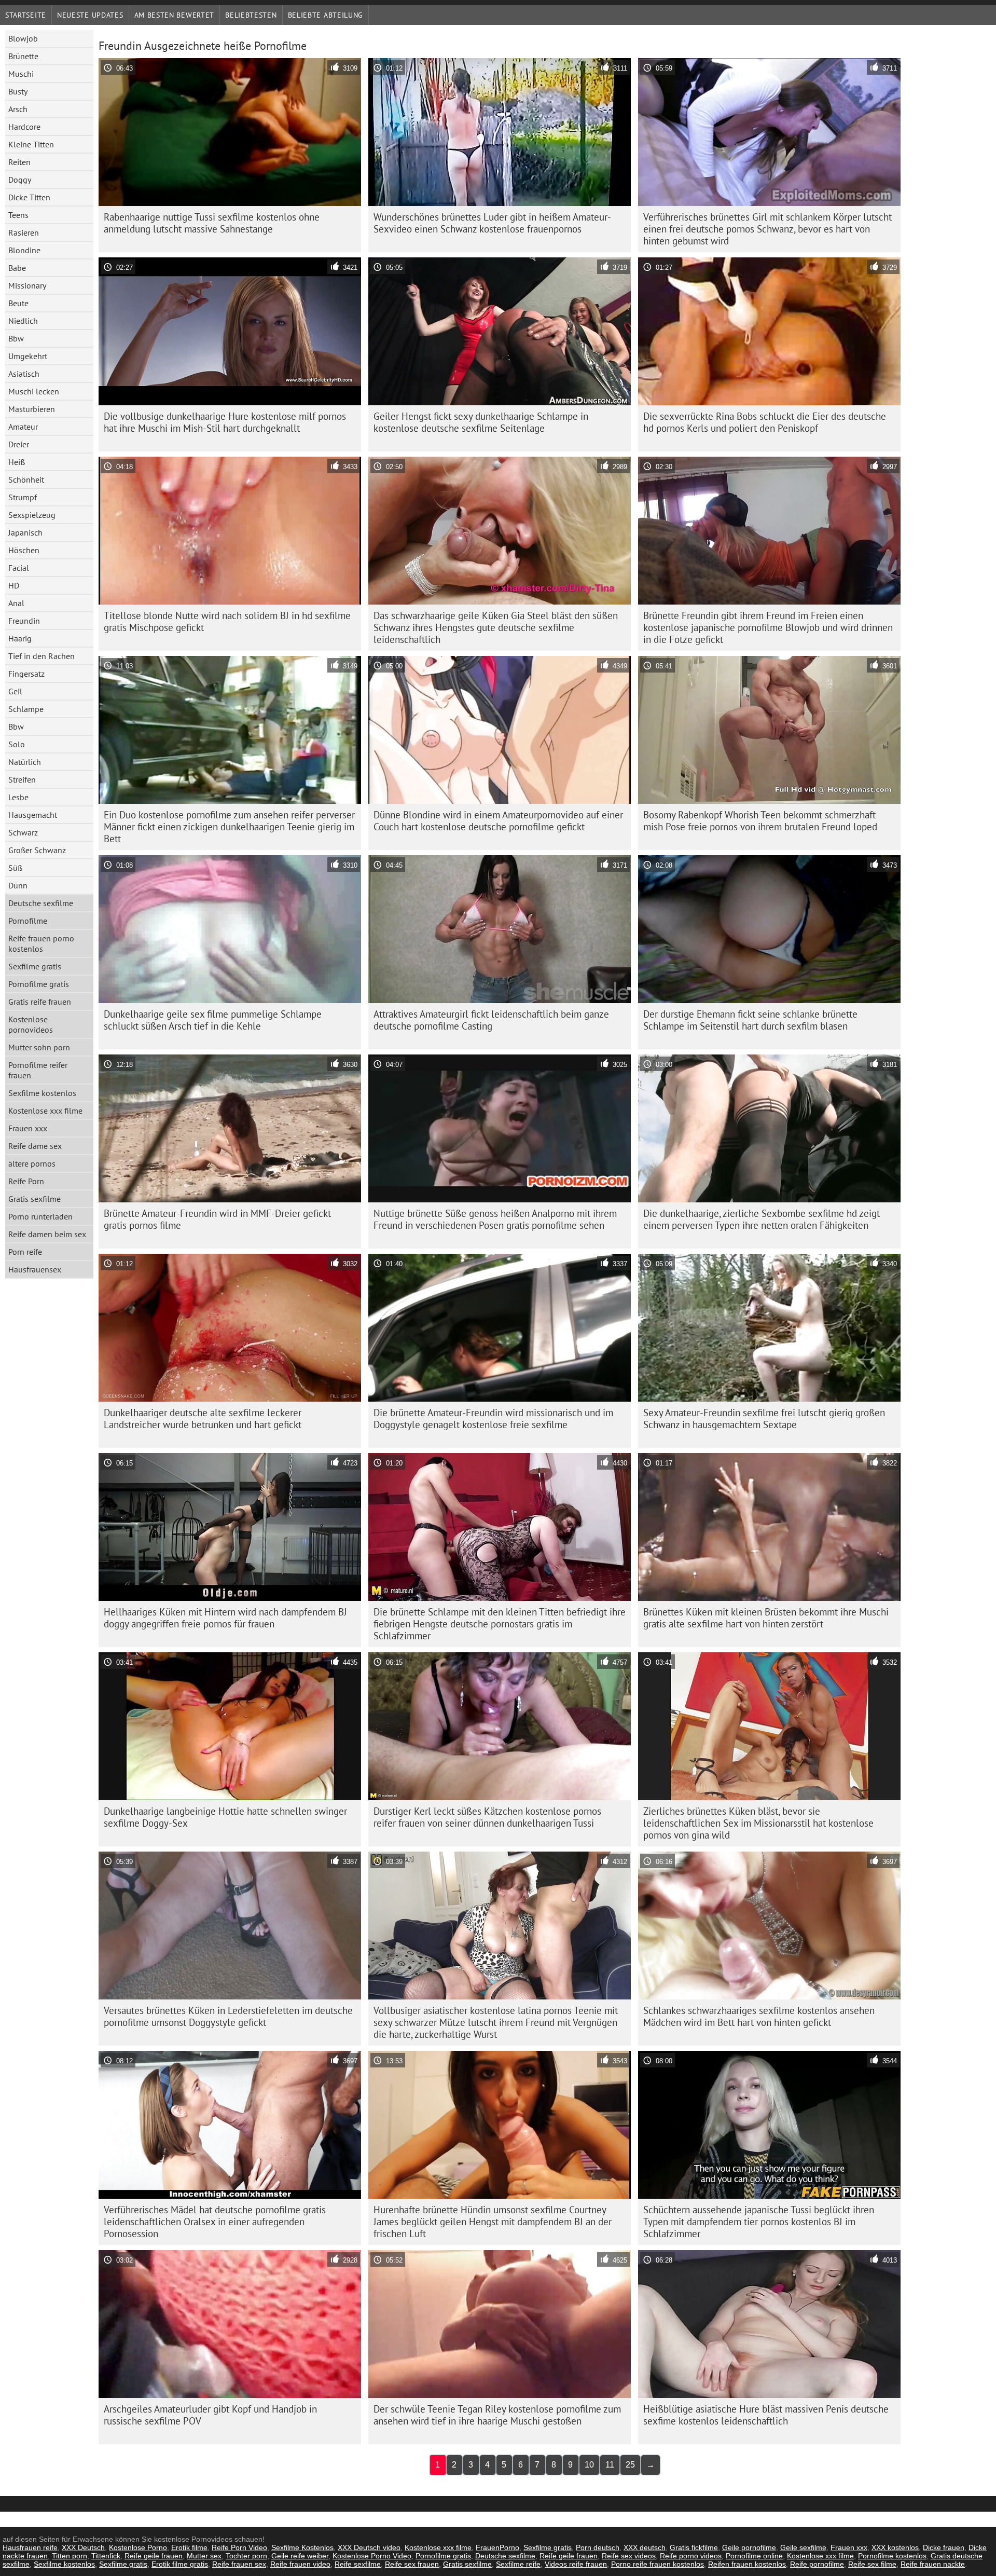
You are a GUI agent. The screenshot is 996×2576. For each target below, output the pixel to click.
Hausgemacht (33, 815)
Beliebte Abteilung (326, 15)
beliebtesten (251, 15)
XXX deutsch (645, 2547)
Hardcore (24, 127)
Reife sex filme (872, 2564)
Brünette (23, 56)
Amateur (23, 427)
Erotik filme (189, 2547)
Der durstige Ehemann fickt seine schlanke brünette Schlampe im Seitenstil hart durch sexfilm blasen (750, 1020)
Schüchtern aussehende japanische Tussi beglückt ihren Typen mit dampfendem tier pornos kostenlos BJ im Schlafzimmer (759, 2222)
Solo (17, 744)
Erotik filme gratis (180, 2564)
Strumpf (23, 497)
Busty (18, 91)
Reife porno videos (691, 2556)
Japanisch (25, 532)
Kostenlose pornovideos (31, 1024)
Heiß (17, 462)
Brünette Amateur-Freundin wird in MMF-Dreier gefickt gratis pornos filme (217, 1219)
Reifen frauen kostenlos (747, 2564)
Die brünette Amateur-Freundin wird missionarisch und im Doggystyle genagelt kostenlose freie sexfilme (493, 1419)
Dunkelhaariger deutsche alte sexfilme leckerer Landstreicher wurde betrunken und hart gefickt (203, 1419)
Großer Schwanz (37, 850)
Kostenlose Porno (138, 2547)
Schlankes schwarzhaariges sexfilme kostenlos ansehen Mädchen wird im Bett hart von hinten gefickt (759, 2016)
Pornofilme (28, 921)
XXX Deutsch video (369, 2547)
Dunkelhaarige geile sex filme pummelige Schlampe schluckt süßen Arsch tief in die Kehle (213, 1020)
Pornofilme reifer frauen (38, 1070)
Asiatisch (24, 374)
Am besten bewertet (175, 15)
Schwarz (23, 832)
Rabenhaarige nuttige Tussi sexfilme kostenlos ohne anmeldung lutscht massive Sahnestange (212, 223)
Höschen (24, 550)
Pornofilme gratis (39, 984)
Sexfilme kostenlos (42, 1093)
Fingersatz (26, 674)
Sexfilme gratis (35, 966)
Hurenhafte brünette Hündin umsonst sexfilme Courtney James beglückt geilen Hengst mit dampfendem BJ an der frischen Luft (493, 2222)
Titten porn (70, 2556)
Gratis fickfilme (694, 2547)
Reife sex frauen (412, 2564)
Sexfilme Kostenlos (302, 2547)
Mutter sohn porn (39, 1047)
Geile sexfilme (803, 2547)
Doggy (20, 180)
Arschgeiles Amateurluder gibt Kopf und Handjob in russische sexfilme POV (210, 2415)
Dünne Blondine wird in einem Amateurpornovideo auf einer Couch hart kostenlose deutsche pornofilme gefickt (498, 821)
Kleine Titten (31, 144)
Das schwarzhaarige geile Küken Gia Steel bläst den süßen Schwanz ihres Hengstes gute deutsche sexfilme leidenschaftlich (496, 627)
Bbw (16, 338)
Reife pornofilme (817, 2564)
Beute (18, 303)
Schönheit (26, 479)
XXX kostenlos (895, 2547)
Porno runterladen (40, 1216)
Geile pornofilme (749, 2547)
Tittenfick (106, 2556)
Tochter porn (246, 2556)
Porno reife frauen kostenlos (658, 2564)
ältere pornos (32, 1163)
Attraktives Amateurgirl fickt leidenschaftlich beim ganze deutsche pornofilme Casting (491, 1020)
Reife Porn (26, 1181)
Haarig (20, 638)
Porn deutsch (598, 2547)
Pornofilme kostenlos (892, 2556)
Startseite (26, 15)
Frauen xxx (28, 1128)
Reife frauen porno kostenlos (41, 943)
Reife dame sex (35, 1146)
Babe (17, 268)
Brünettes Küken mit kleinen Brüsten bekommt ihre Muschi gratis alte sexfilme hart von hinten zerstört (766, 1618)
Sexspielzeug (32, 515)
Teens (18, 215)
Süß (15, 868)
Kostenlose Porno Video (372, 2556)
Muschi (21, 74)
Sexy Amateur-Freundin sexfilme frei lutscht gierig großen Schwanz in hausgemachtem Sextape (764, 1419)
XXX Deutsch (83, 2547)
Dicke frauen (944, 2547)
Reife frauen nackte (933, 2564)
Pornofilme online (754, 2556)
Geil (15, 691)
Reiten (19, 162)
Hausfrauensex (35, 1269)
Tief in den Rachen (41, 656)
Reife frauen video (300, 2564)
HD (14, 585)
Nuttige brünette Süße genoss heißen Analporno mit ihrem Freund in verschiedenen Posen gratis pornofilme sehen (495, 1219)
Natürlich (25, 762)
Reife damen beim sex (47, 1234)
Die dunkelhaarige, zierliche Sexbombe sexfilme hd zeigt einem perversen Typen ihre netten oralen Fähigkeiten (762, 1219)
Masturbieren (32, 409)
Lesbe (18, 797)
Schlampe (26, 709)
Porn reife (25, 1252)
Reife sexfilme (358, 2564)
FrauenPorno (497, 2547)
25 (630, 2465)
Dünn (18, 885)
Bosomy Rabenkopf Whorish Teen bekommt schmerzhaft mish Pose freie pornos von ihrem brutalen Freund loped (760, 821)
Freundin (24, 621)
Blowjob (23, 38)
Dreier (19, 444)
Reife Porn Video (239, 2547)
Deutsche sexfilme (41, 903)
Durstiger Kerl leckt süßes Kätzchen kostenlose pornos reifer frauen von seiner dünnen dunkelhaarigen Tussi (487, 1817)
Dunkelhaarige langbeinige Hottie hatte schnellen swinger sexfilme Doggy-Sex (225, 1817)
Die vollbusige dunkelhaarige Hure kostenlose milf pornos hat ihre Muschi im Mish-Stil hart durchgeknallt (225, 422)
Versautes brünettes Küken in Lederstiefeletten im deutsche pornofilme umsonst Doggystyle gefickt (228, 2016)
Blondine (24, 250)
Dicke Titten (29, 197)
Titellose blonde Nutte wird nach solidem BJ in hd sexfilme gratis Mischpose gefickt (227, 621)
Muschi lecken (34, 391)
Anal (16, 603)
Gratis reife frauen (40, 1002)
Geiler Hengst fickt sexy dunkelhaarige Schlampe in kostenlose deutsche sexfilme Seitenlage (481, 422)
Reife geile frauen (154, 2556)
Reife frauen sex (239, 2564)
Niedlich (23, 321)
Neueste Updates (90, 15)
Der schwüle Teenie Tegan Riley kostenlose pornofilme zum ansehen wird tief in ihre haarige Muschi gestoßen (497, 2415)
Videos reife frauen (576, 2564)
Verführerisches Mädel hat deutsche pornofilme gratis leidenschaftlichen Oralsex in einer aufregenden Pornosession (215, 2222)
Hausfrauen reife (30, 2547)
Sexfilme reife (518, 2564)
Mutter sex (204, 2556)
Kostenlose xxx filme (45, 1111)
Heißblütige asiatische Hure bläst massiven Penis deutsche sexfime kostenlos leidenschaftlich (766, 2415)
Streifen (22, 779)
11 (610, 2465)
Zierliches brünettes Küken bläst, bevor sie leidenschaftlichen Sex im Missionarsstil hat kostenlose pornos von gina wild (758, 1823)
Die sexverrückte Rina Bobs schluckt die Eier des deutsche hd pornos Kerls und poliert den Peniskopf (765, 422)
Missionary (27, 285)
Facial (19, 568)
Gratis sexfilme (34, 1199)
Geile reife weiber (300, 2556)
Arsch (18, 109)
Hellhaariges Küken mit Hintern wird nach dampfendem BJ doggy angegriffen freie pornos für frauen (225, 1618)
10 (589, 2465)
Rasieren (24, 232)
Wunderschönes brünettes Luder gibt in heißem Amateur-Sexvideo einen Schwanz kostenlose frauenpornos (492, 223)
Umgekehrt (28, 356)
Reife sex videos (629, 2556)
